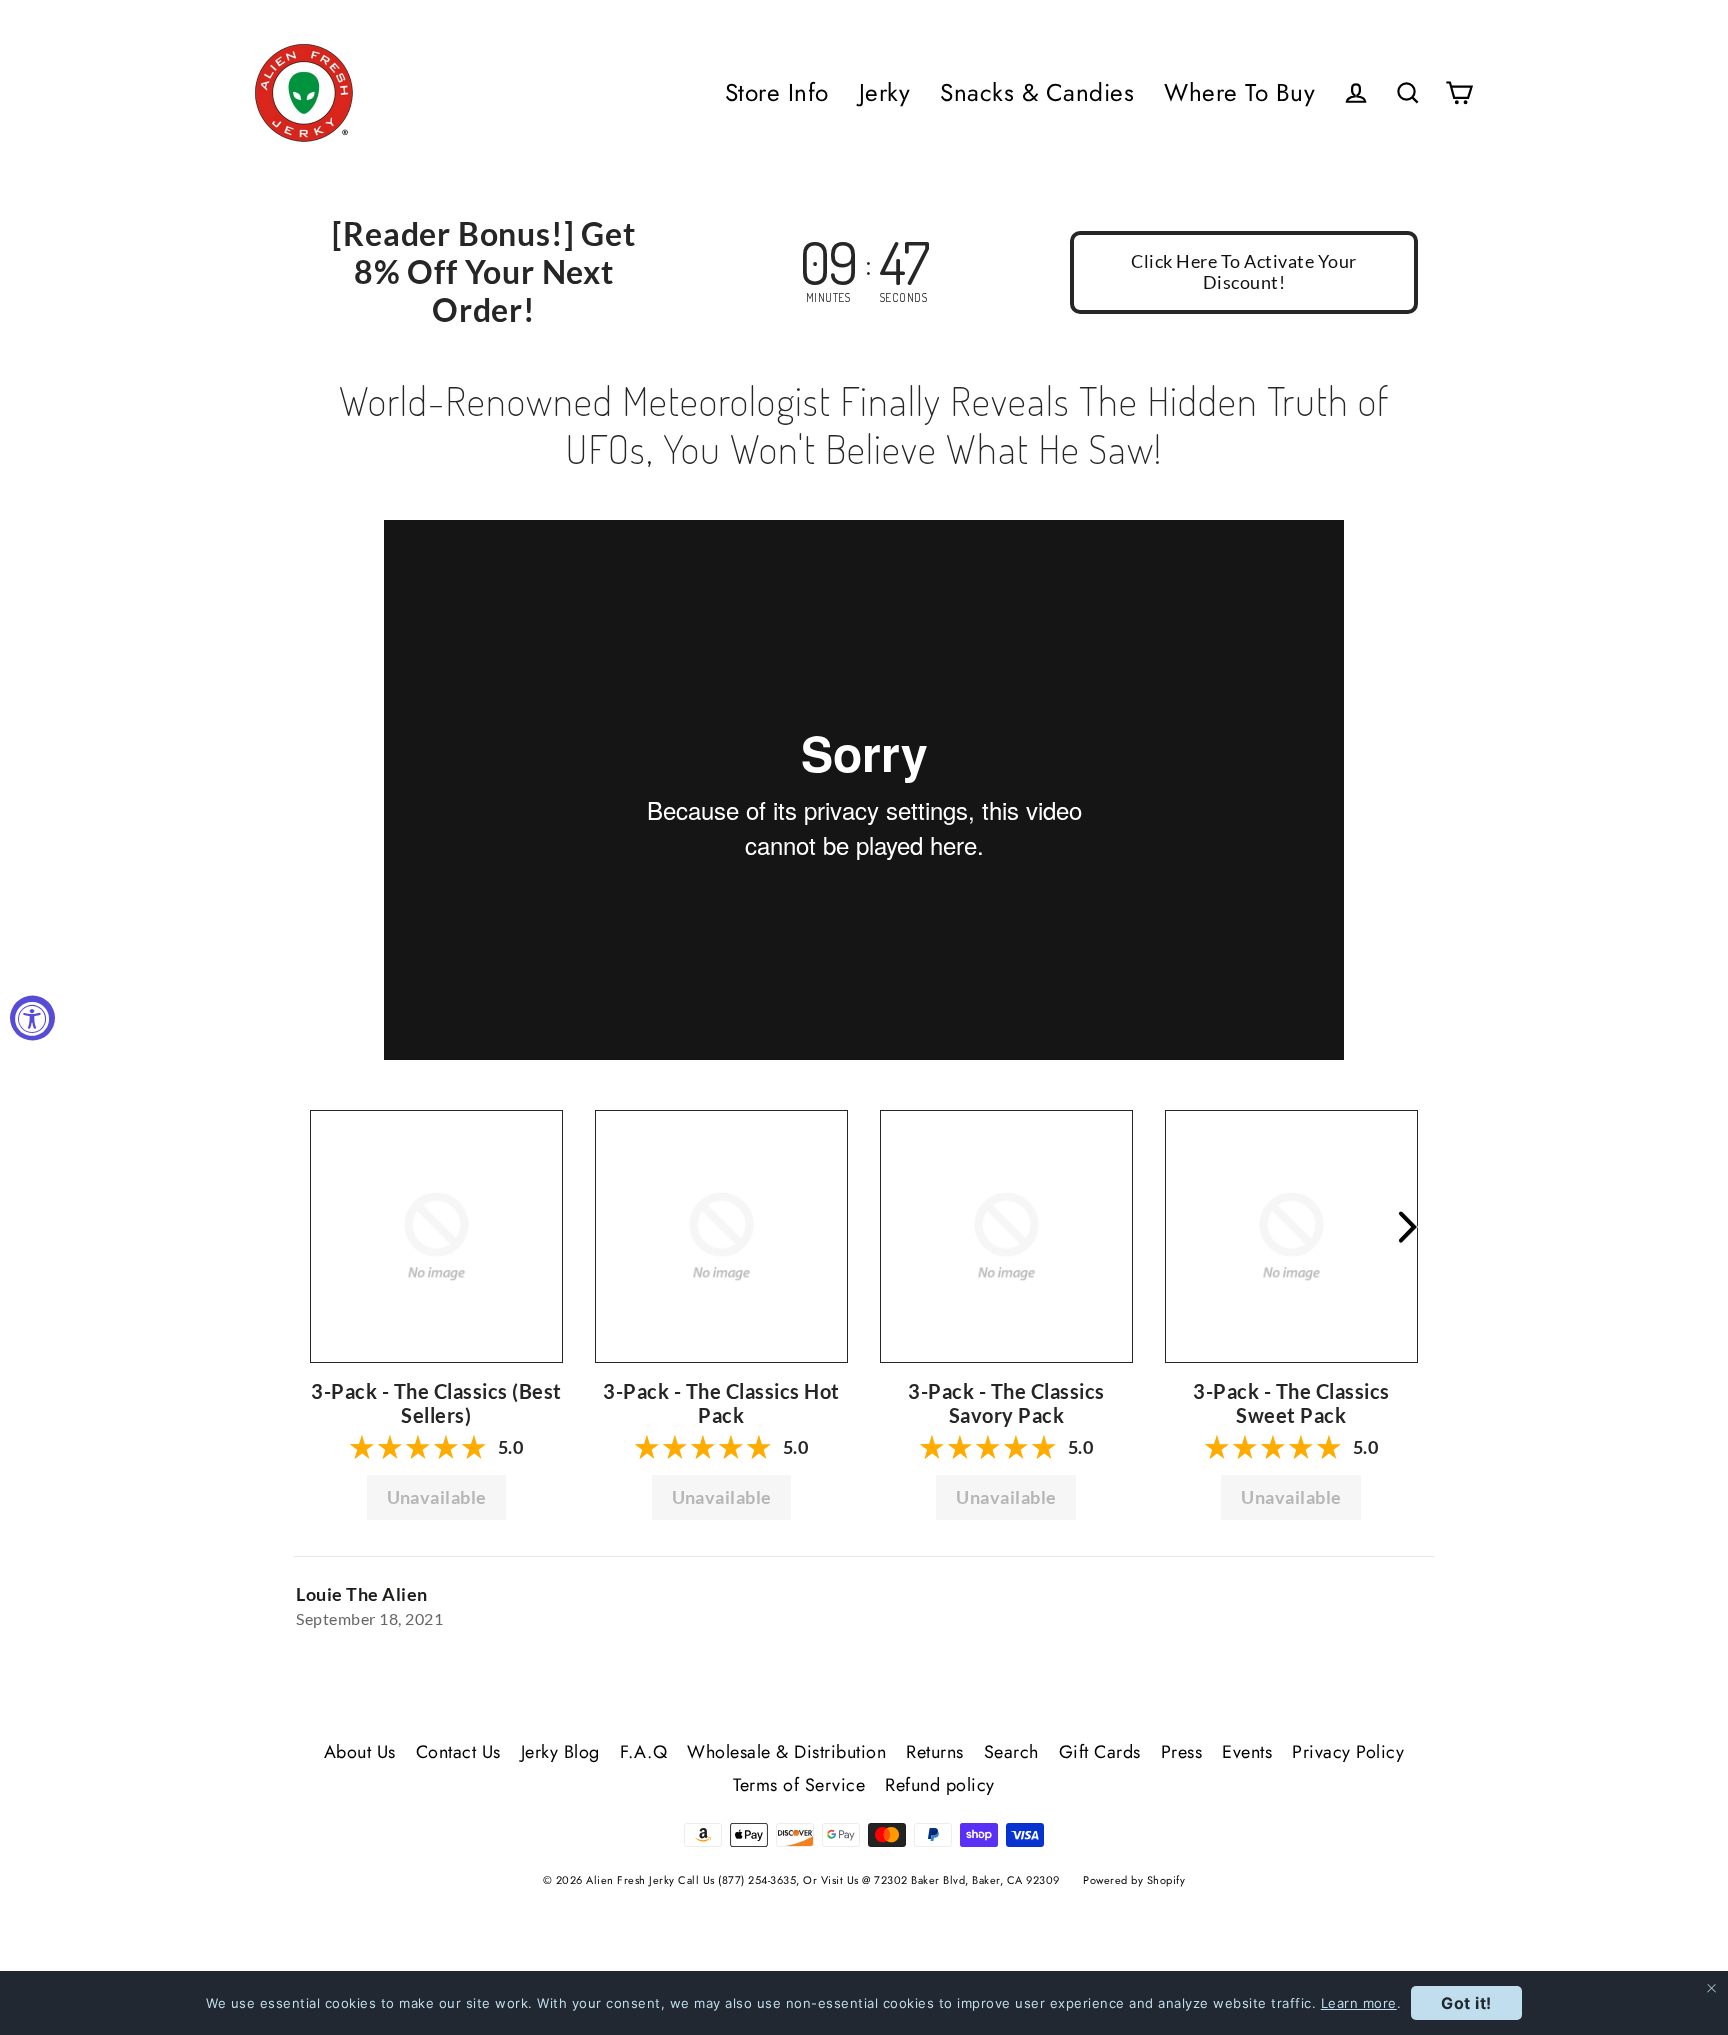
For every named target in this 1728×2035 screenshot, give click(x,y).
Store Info (777, 92)
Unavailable (437, 1497)
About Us (360, 1752)
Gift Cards (1100, 1752)
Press (1182, 1752)
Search (1011, 1752)
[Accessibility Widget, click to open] (32, 1017)
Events (1247, 1752)
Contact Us (458, 1752)
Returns (935, 1752)
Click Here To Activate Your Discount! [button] (1244, 272)
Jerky (885, 92)
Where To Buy (1239, 92)
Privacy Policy (1348, 1752)
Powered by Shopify (1134, 1880)
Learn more (1359, 2003)
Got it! (1466, 2003)
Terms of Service (799, 1785)
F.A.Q (644, 1752)
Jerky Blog (560, 1752)
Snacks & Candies (1037, 92)
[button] (436, 1234)
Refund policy (940, 1785)
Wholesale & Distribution (786, 1752)
